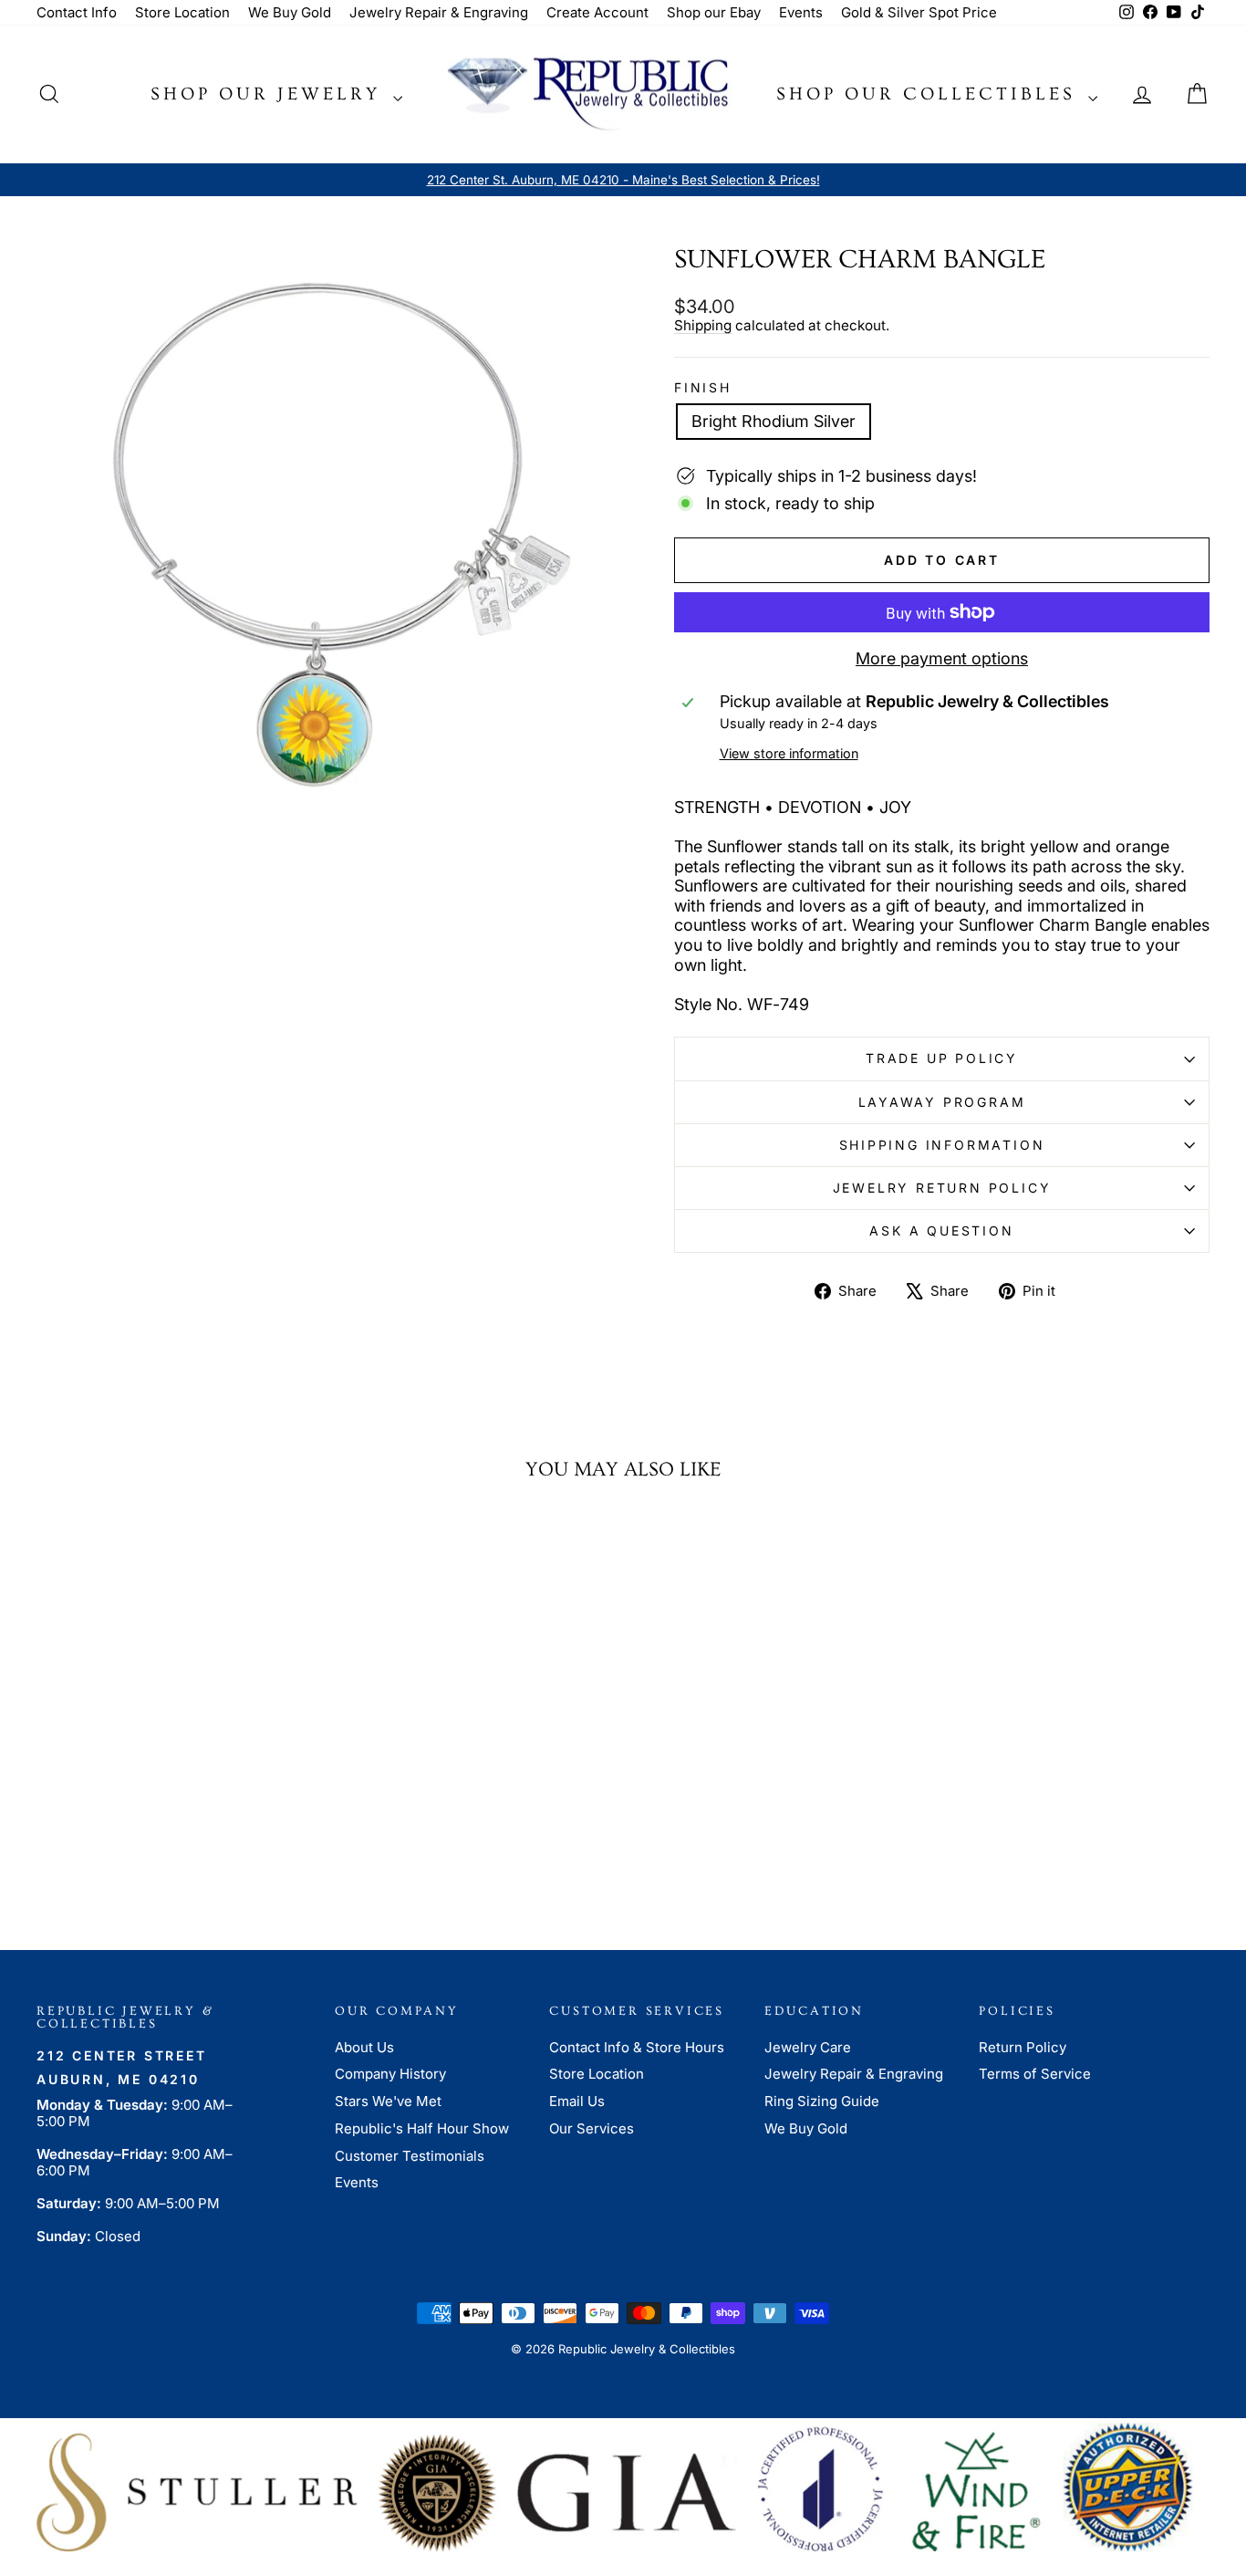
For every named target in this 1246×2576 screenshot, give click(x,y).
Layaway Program (942, 1102)
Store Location (182, 12)
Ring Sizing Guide (822, 2101)
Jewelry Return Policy (942, 1188)
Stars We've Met (388, 2101)
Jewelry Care (808, 2047)
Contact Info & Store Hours (637, 2047)
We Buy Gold (290, 12)
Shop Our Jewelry (270, 94)
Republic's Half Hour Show (422, 2128)
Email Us (577, 2101)
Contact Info (77, 12)
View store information (789, 753)
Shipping (703, 325)
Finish (703, 388)
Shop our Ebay (714, 12)
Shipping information (942, 1145)
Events (801, 12)
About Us (364, 2047)
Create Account (597, 12)
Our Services (592, 2128)
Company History (390, 2074)
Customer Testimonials (410, 2156)
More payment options (942, 658)
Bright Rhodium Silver (774, 421)
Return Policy (1023, 2047)
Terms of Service (1035, 2074)
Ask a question (941, 1231)
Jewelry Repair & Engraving (439, 12)
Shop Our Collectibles (930, 94)
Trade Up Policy (942, 1058)
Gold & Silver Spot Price (919, 12)
